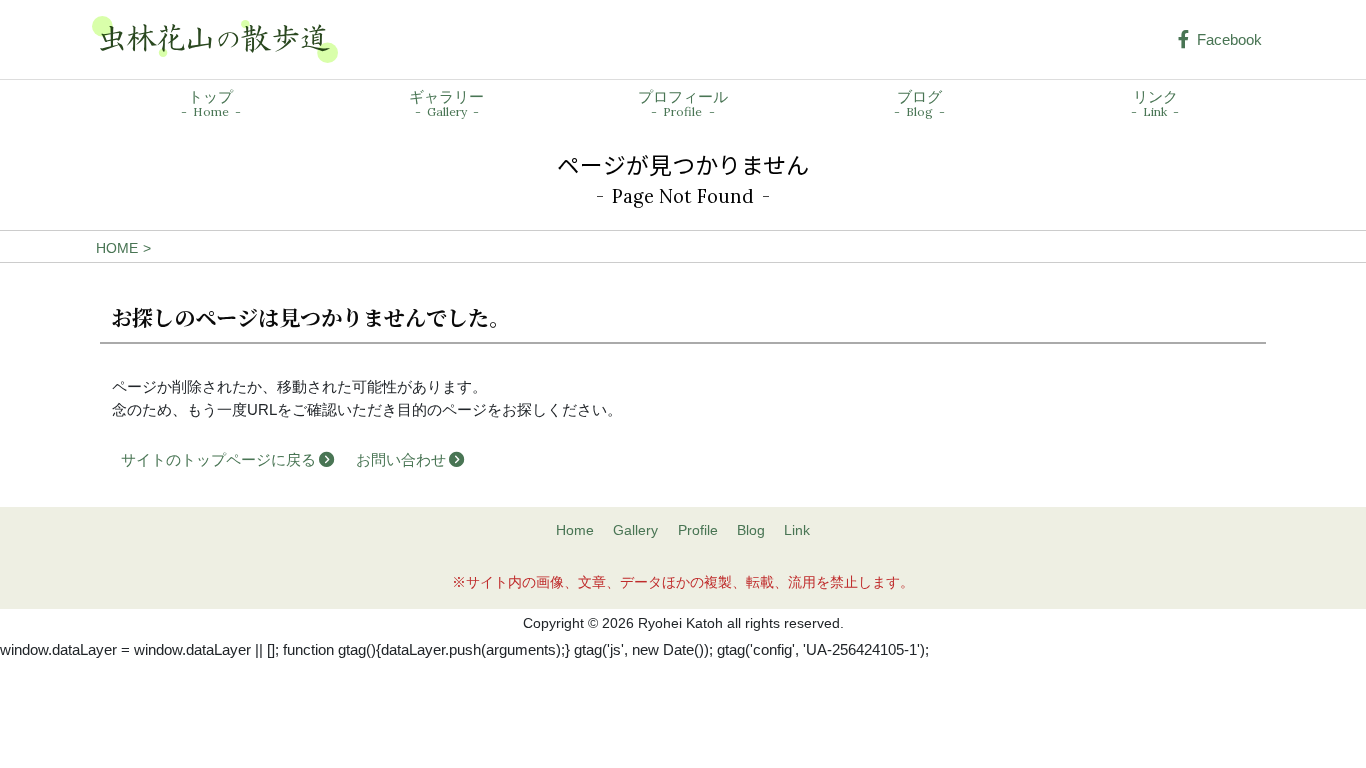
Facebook (1229, 39)
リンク (1155, 104)
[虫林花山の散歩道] (215, 39)
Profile (698, 530)
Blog (751, 530)
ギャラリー (446, 104)
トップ (210, 104)
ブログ (919, 104)
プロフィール (683, 104)
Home (575, 530)
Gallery (635, 530)
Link (797, 530)
